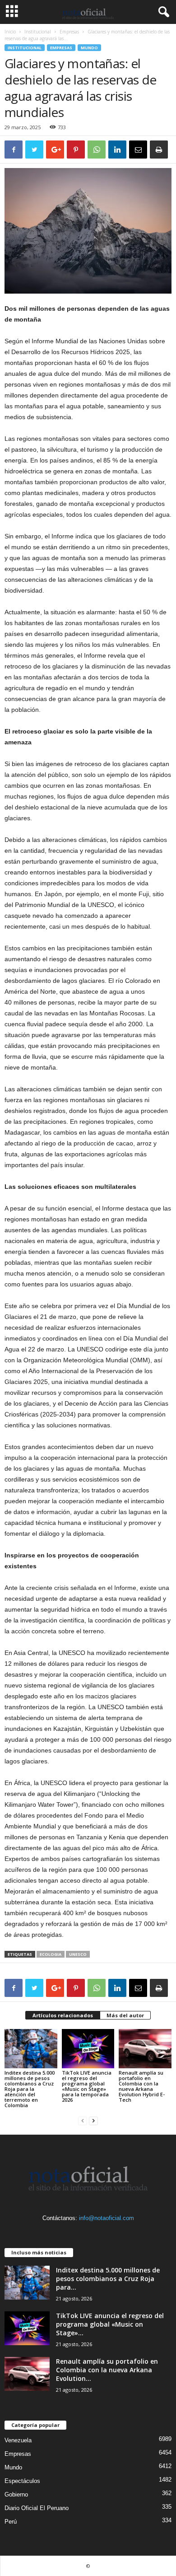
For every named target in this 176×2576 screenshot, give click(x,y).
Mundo (89, 48)
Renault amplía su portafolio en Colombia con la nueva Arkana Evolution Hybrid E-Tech (142, 2086)
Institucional (38, 32)
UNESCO (78, 1954)
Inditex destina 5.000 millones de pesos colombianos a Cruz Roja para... (108, 2279)
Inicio (10, 32)
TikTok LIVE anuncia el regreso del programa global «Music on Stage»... (110, 2324)
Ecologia (51, 1954)
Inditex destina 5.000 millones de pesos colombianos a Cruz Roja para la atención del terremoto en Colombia (30, 2089)
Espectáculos (22, 2481)
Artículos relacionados (63, 2015)
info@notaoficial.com (107, 2218)
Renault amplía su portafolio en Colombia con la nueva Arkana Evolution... (107, 2370)
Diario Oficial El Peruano (37, 2508)
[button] (162, 12)
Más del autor (125, 2015)
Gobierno (16, 2494)
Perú (11, 2522)
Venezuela (18, 2440)
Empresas (69, 32)
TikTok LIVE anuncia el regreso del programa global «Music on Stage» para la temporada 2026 (87, 2086)
